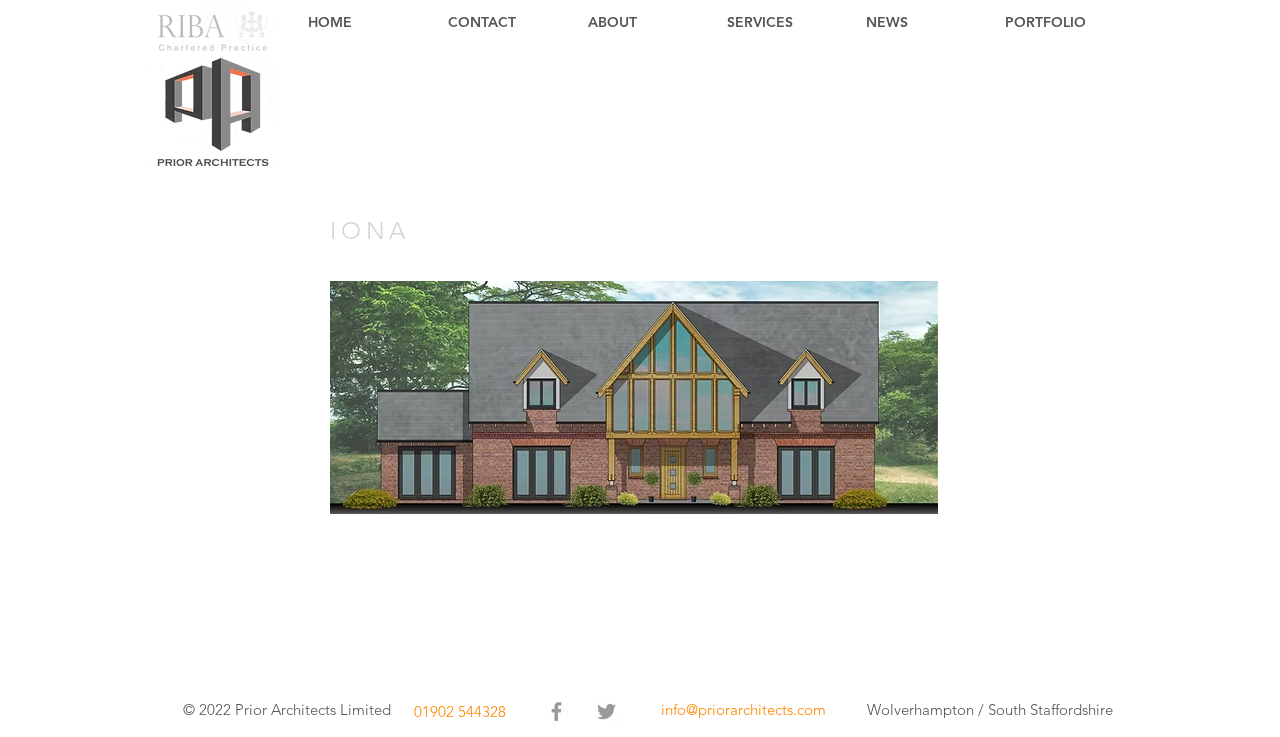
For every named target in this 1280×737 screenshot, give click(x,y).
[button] (634, 397)
